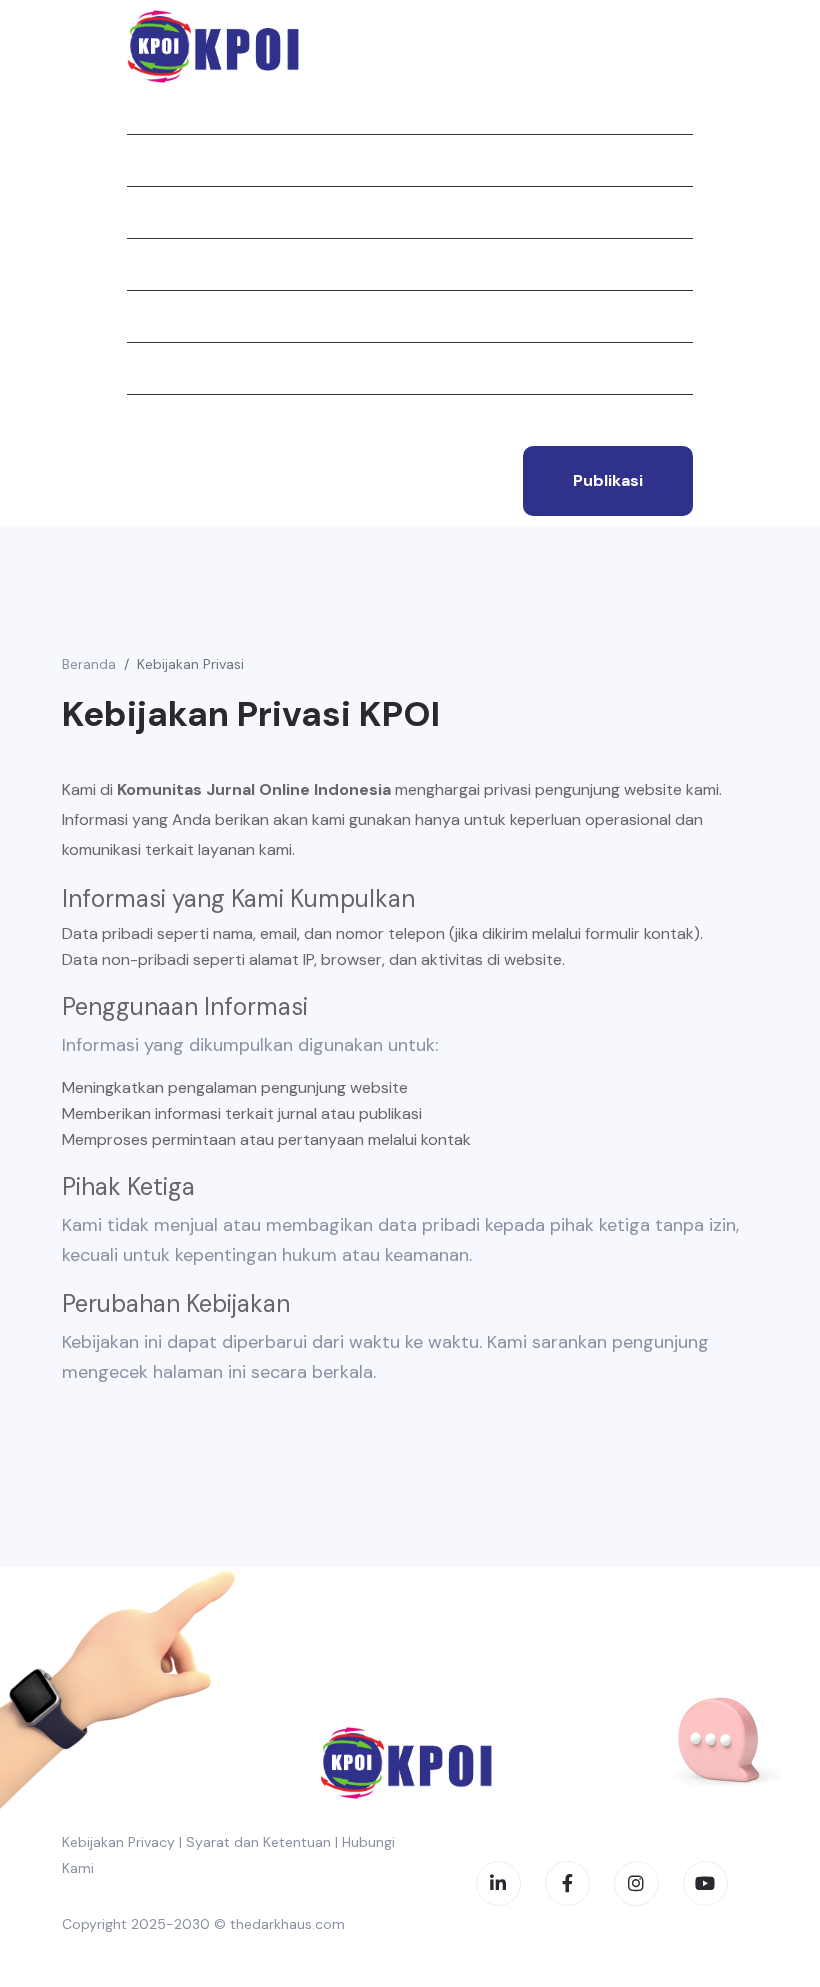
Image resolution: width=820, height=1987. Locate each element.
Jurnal (154, 212)
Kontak (156, 420)
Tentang (161, 160)
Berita (151, 264)
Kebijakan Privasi (190, 664)
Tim (140, 368)
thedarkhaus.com (287, 1924)
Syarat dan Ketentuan (258, 1842)
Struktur (165, 316)
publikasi (608, 480)
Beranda (159, 108)
